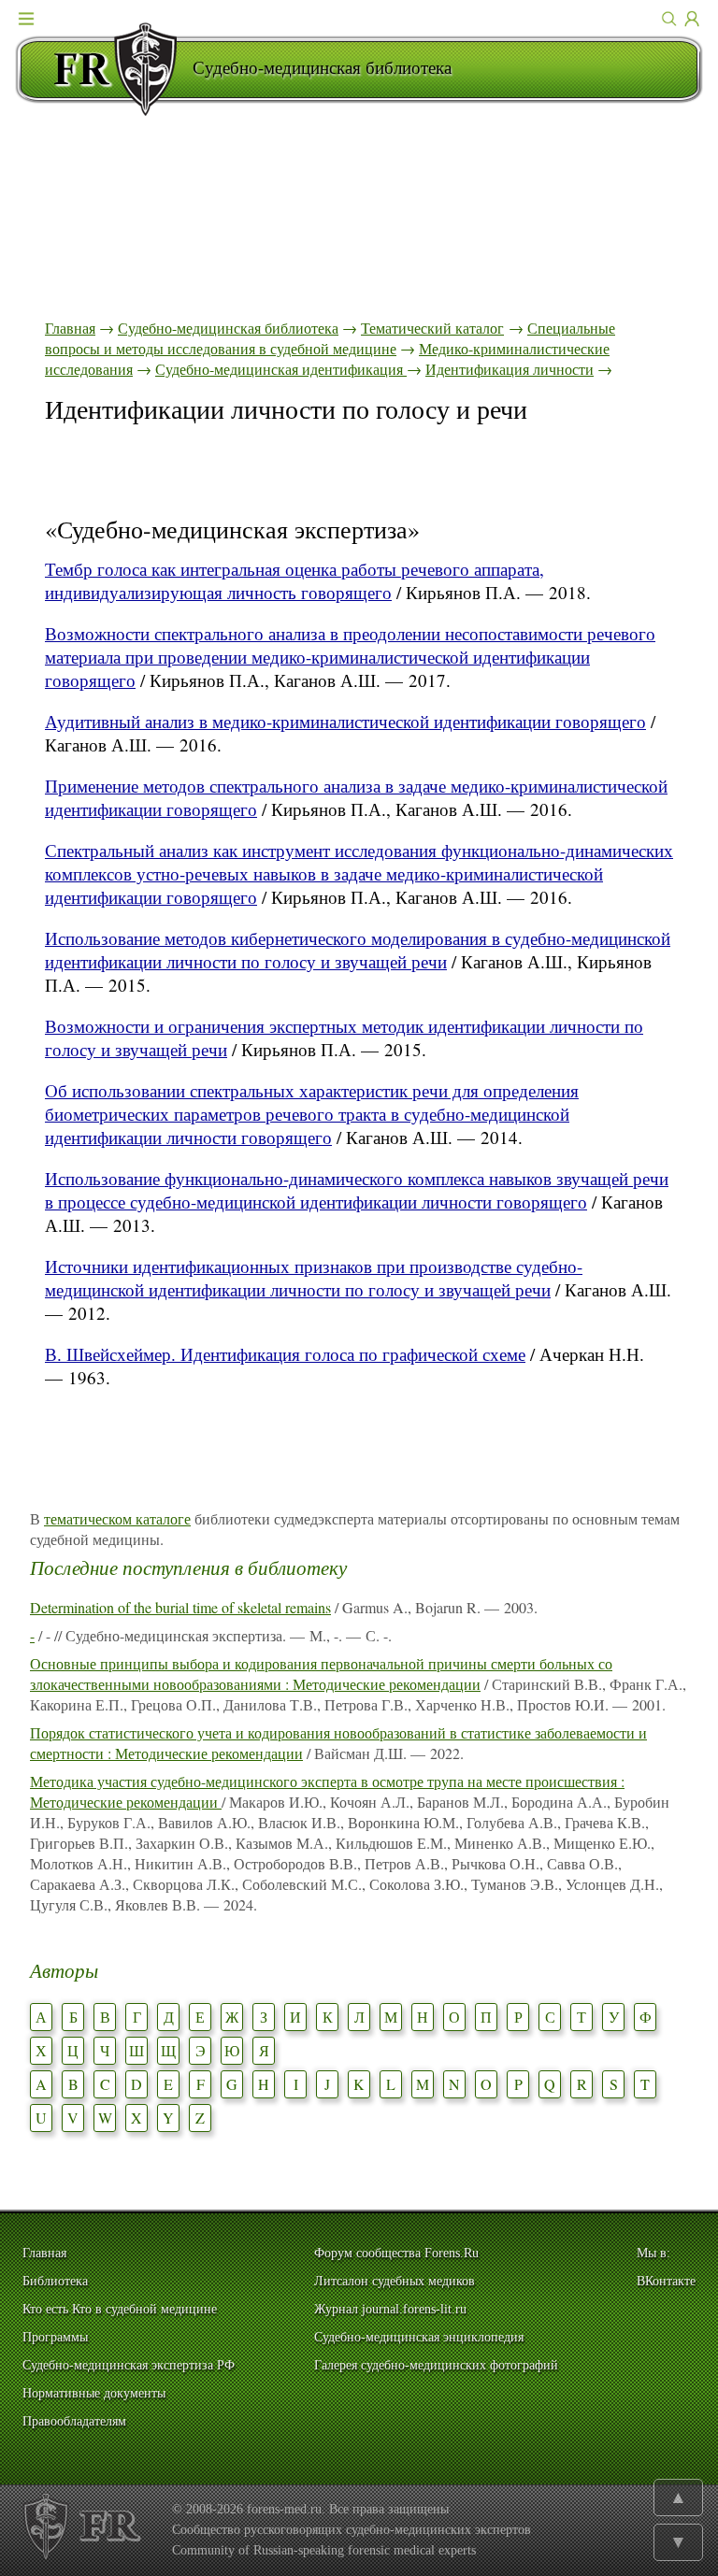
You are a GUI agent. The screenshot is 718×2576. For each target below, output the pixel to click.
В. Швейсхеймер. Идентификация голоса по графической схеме (285, 1354)
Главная (70, 328)
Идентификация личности (510, 369)
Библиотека (55, 2281)
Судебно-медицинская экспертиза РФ (129, 2365)
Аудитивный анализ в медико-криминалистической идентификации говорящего (345, 721)
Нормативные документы (94, 2393)
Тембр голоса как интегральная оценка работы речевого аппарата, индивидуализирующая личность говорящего (294, 580)
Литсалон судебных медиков (395, 2281)
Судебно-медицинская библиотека (228, 328)
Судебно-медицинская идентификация (281, 369)
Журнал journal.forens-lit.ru (390, 2309)
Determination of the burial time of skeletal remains (180, 1607)
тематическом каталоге (117, 1518)
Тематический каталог (432, 328)
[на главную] (104, 69)
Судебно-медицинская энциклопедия (419, 2337)
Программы (55, 2337)
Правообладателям (74, 2421)
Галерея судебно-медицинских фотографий (436, 2365)
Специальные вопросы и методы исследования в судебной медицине (330, 338)
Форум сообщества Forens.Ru (396, 2253)
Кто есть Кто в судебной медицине (120, 2309)
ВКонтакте (666, 2281)
